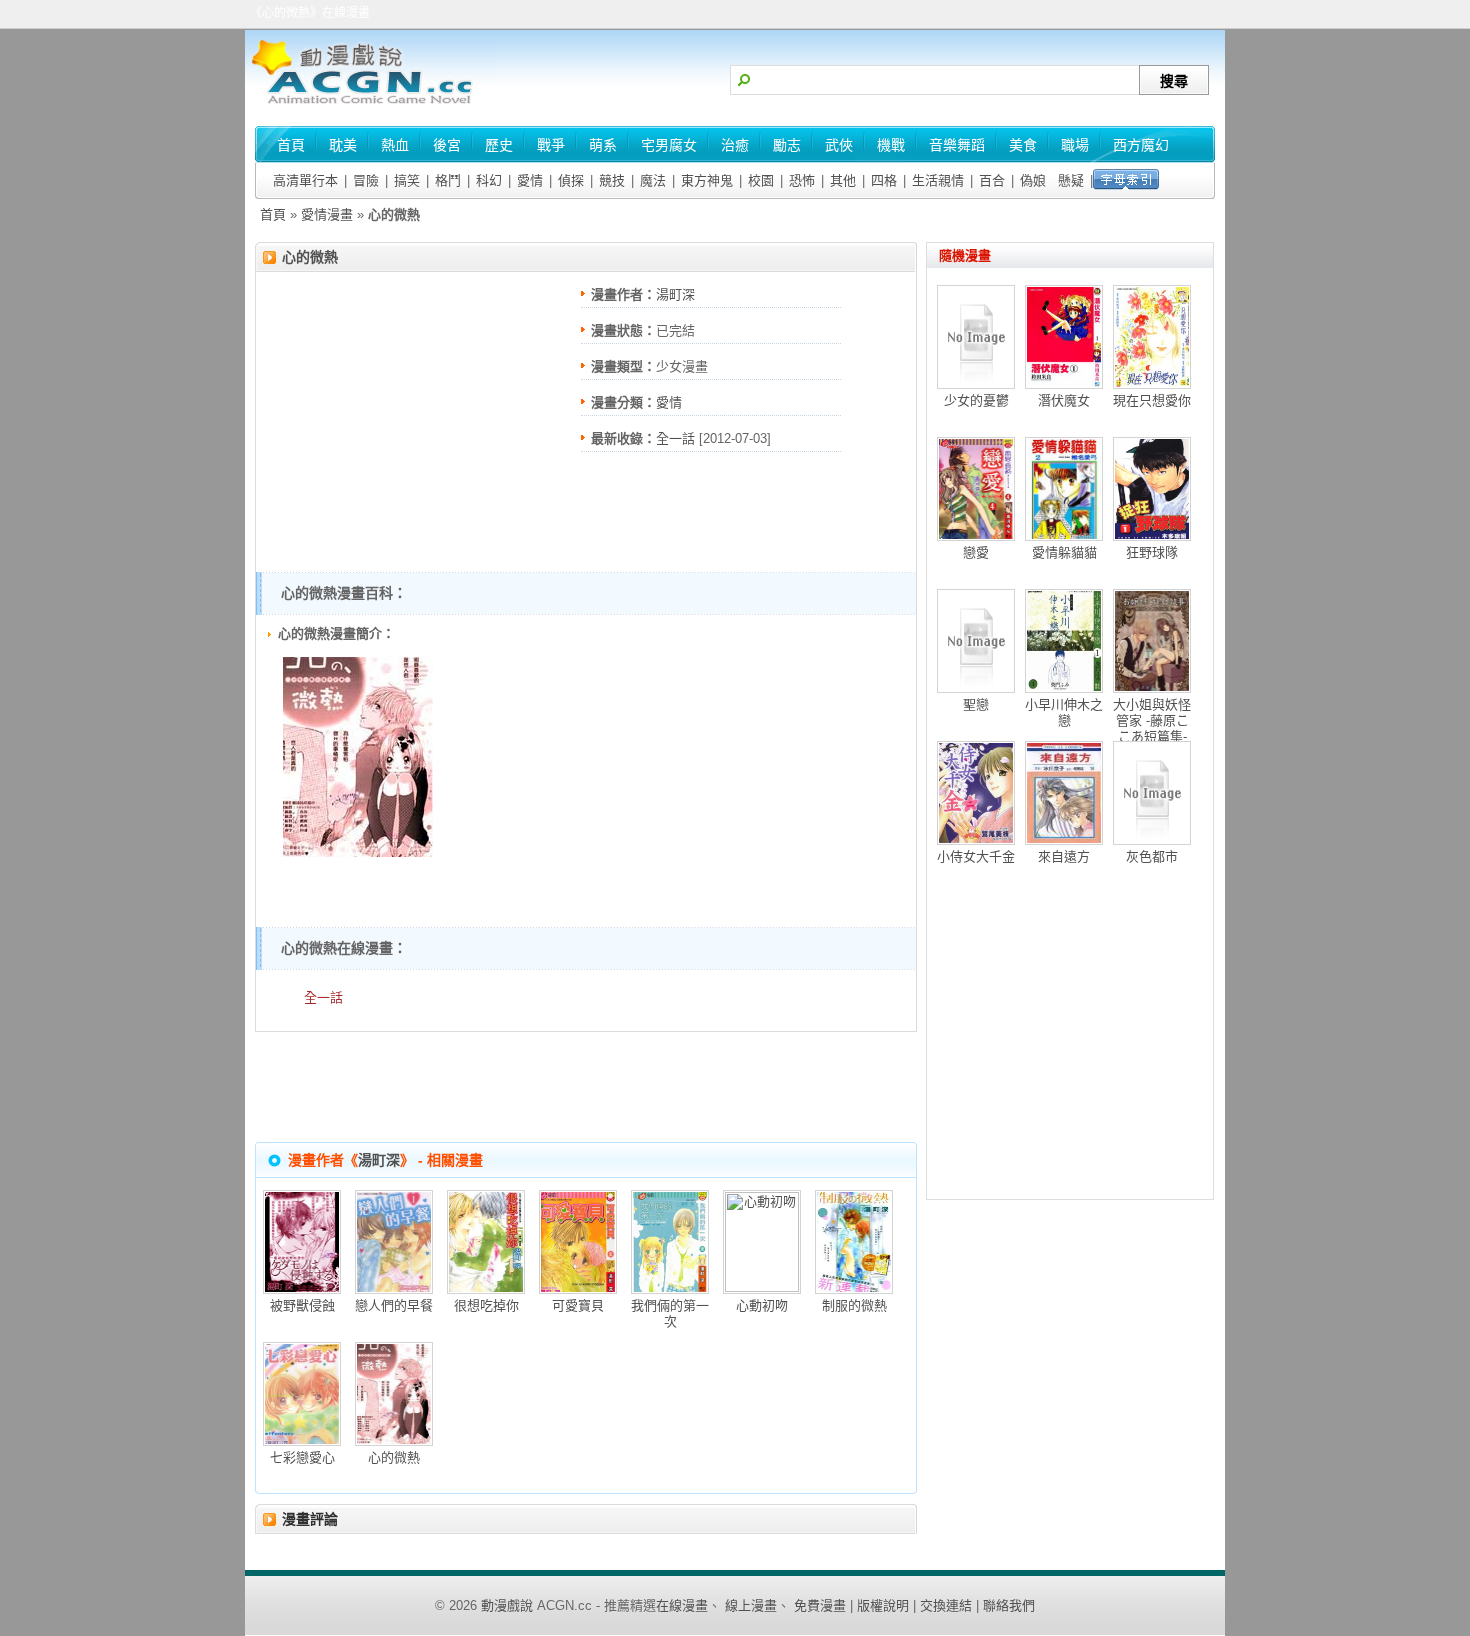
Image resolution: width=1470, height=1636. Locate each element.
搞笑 (407, 180)
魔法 (653, 180)
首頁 (273, 214)
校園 (761, 180)
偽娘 (1033, 180)
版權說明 (883, 1605)
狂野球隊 (1152, 552)
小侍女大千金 (976, 856)
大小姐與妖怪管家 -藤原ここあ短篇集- (1152, 720)
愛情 (530, 180)
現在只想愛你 (1152, 400)
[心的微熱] (358, 852)
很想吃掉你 (486, 1305)
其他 (843, 180)
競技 (612, 180)
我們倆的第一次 (670, 1313)
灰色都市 (1152, 856)
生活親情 (938, 180)
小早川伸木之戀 (1064, 712)
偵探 (571, 180)
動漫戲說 (507, 1605)
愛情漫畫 (327, 214)
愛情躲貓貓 (1064, 552)
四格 (884, 180)
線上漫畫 (751, 1605)
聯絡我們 (1009, 1605)
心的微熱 (310, 257)
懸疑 (1071, 180)
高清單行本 (305, 180)
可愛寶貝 (578, 1305)
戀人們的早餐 (394, 1305)
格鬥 (448, 180)
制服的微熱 (854, 1305)
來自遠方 (1064, 856)
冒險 (366, 180)
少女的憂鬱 (976, 400)
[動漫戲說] (370, 105)
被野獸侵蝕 (302, 1305)
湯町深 (675, 294)
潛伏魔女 (1064, 400)
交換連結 (946, 1605)
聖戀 (976, 704)
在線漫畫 (682, 1605)
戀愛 (976, 552)
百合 (992, 180)
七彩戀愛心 (302, 1457)
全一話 (675, 438)
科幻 (489, 180)
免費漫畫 (820, 1605)
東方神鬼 (707, 180)
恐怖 (802, 180)
